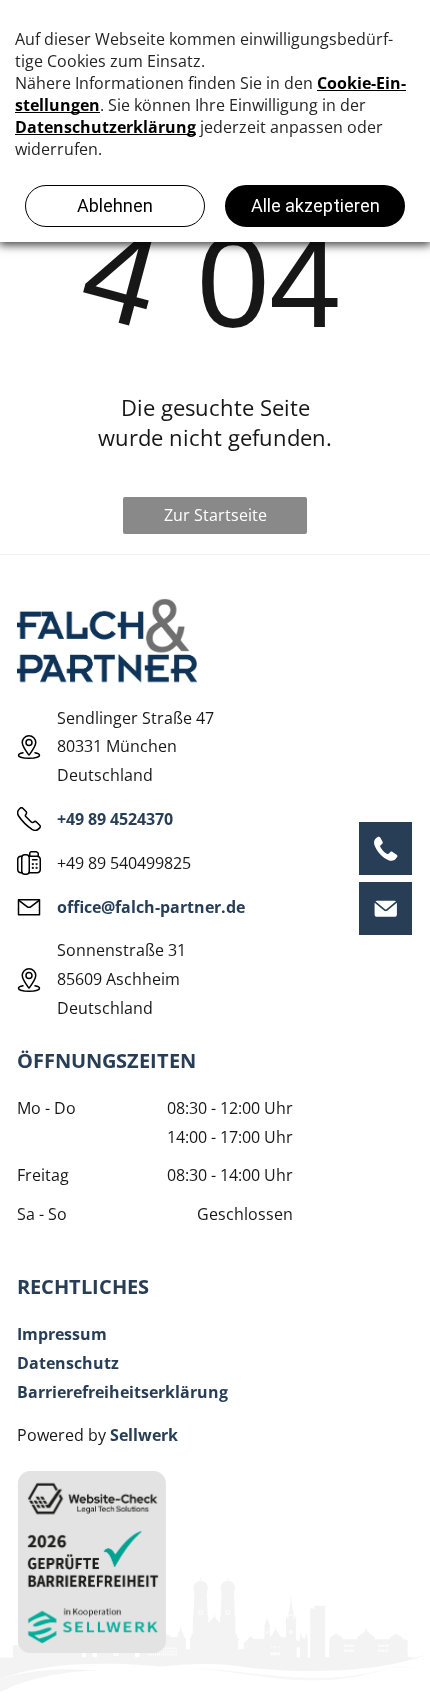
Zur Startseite (215, 515)
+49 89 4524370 (115, 819)
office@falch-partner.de (151, 907)
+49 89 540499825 (124, 863)
